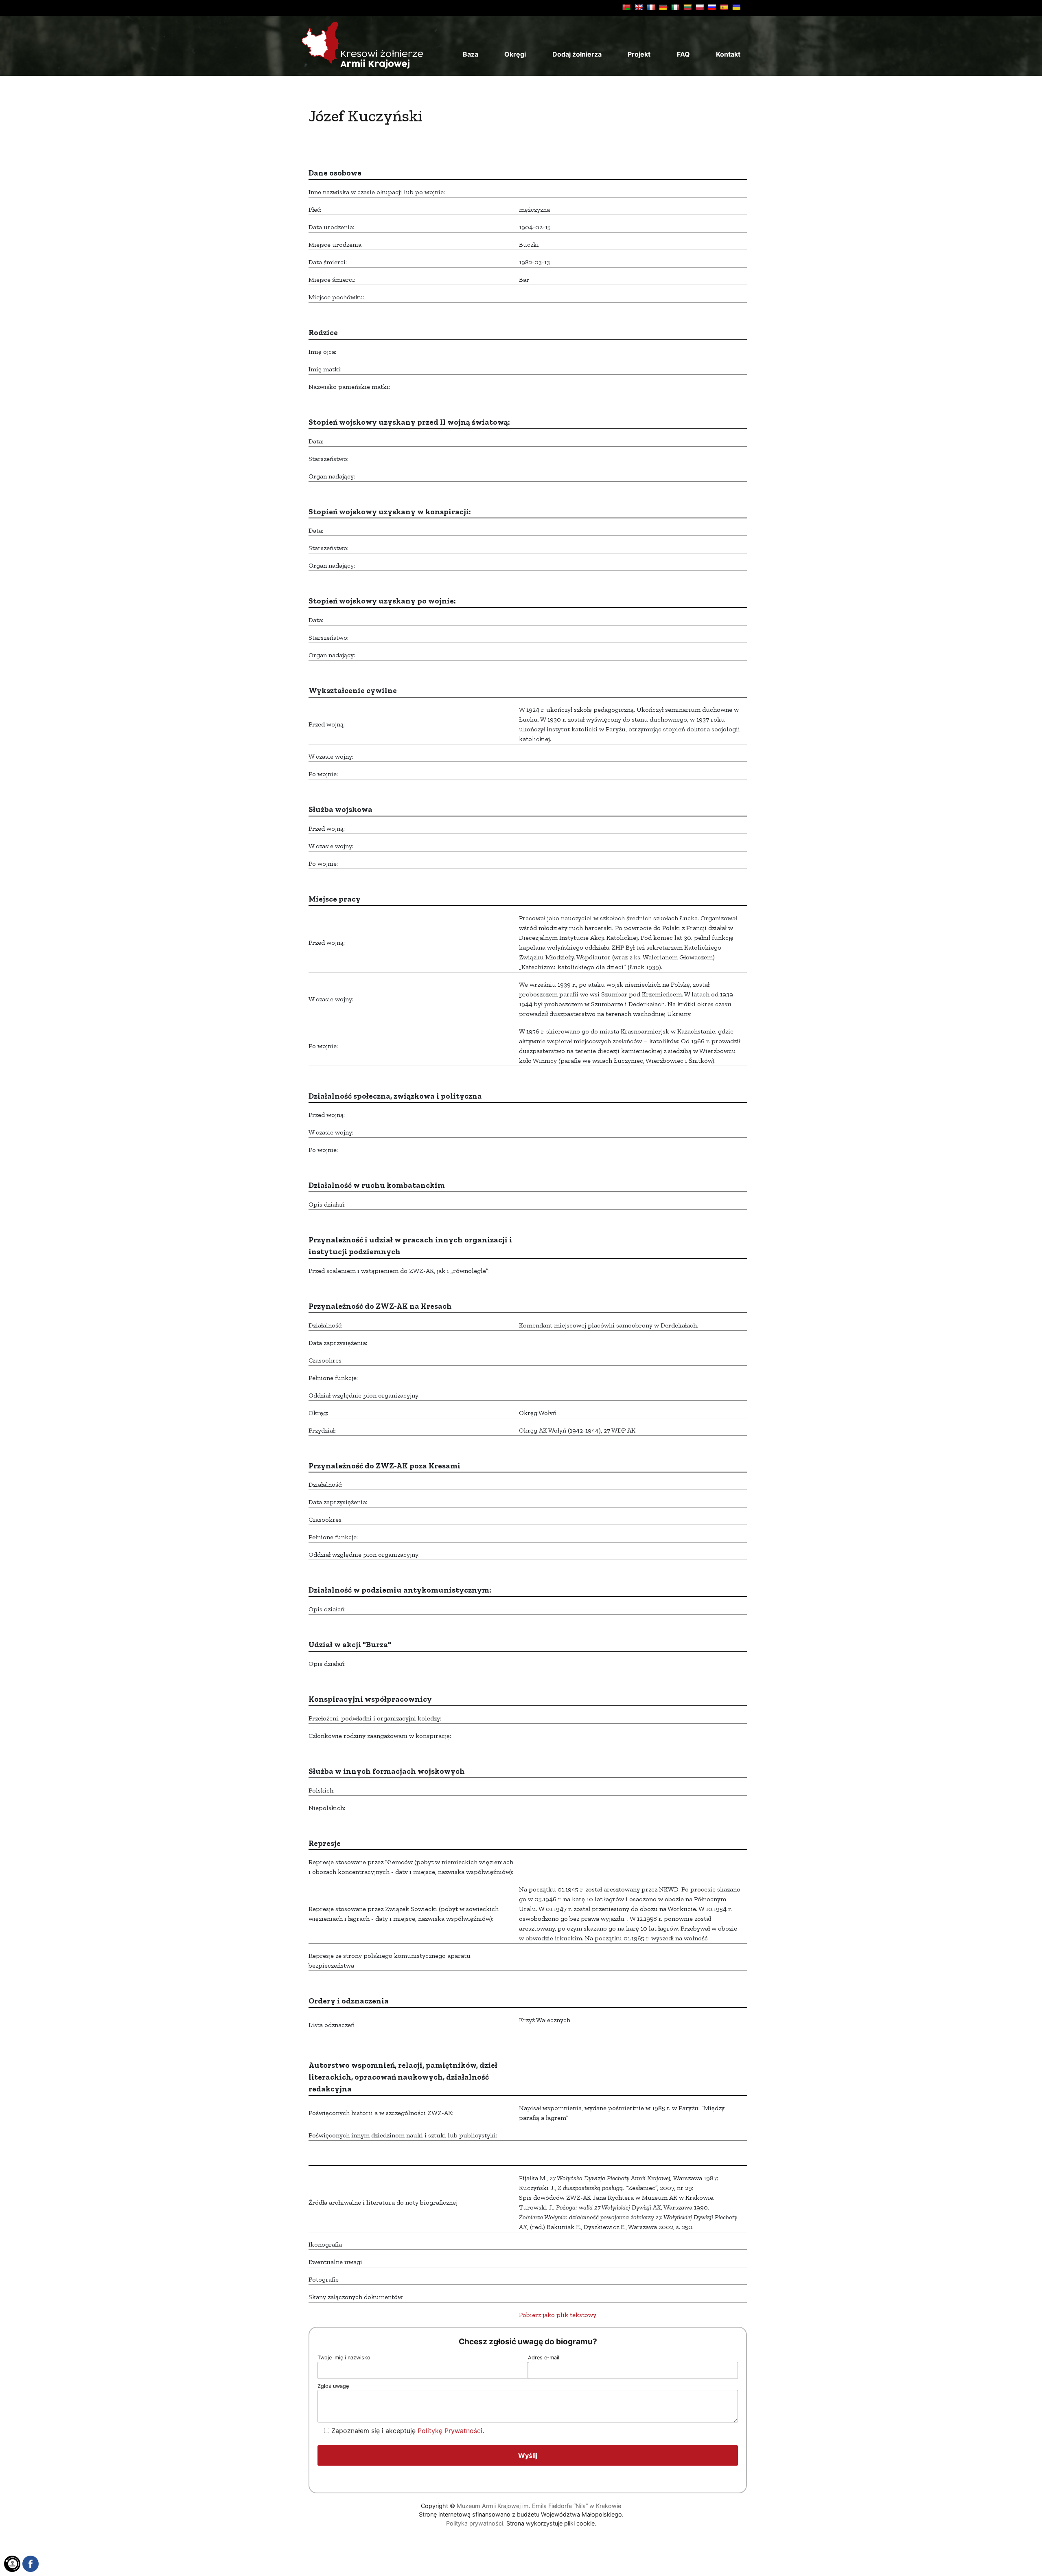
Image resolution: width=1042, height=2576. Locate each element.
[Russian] (712, 7)
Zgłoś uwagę (333, 2386)
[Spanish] (724, 7)
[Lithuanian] (687, 7)
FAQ (683, 54)
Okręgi (515, 54)
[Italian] (675, 7)
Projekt (639, 54)
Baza (471, 54)
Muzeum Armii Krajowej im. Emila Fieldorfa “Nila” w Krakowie (539, 2506)
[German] (663, 7)
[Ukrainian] (736, 7)
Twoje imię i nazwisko (344, 2358)
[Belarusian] (626, 7)
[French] (651, 7)
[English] (639, 7)
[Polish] (700, 7)
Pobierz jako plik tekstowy (558, 2315)
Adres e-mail (544, 2358)
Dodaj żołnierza (577, 54)
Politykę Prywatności (450, 2431)
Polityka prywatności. (475, 2523)
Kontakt (728, 54)
